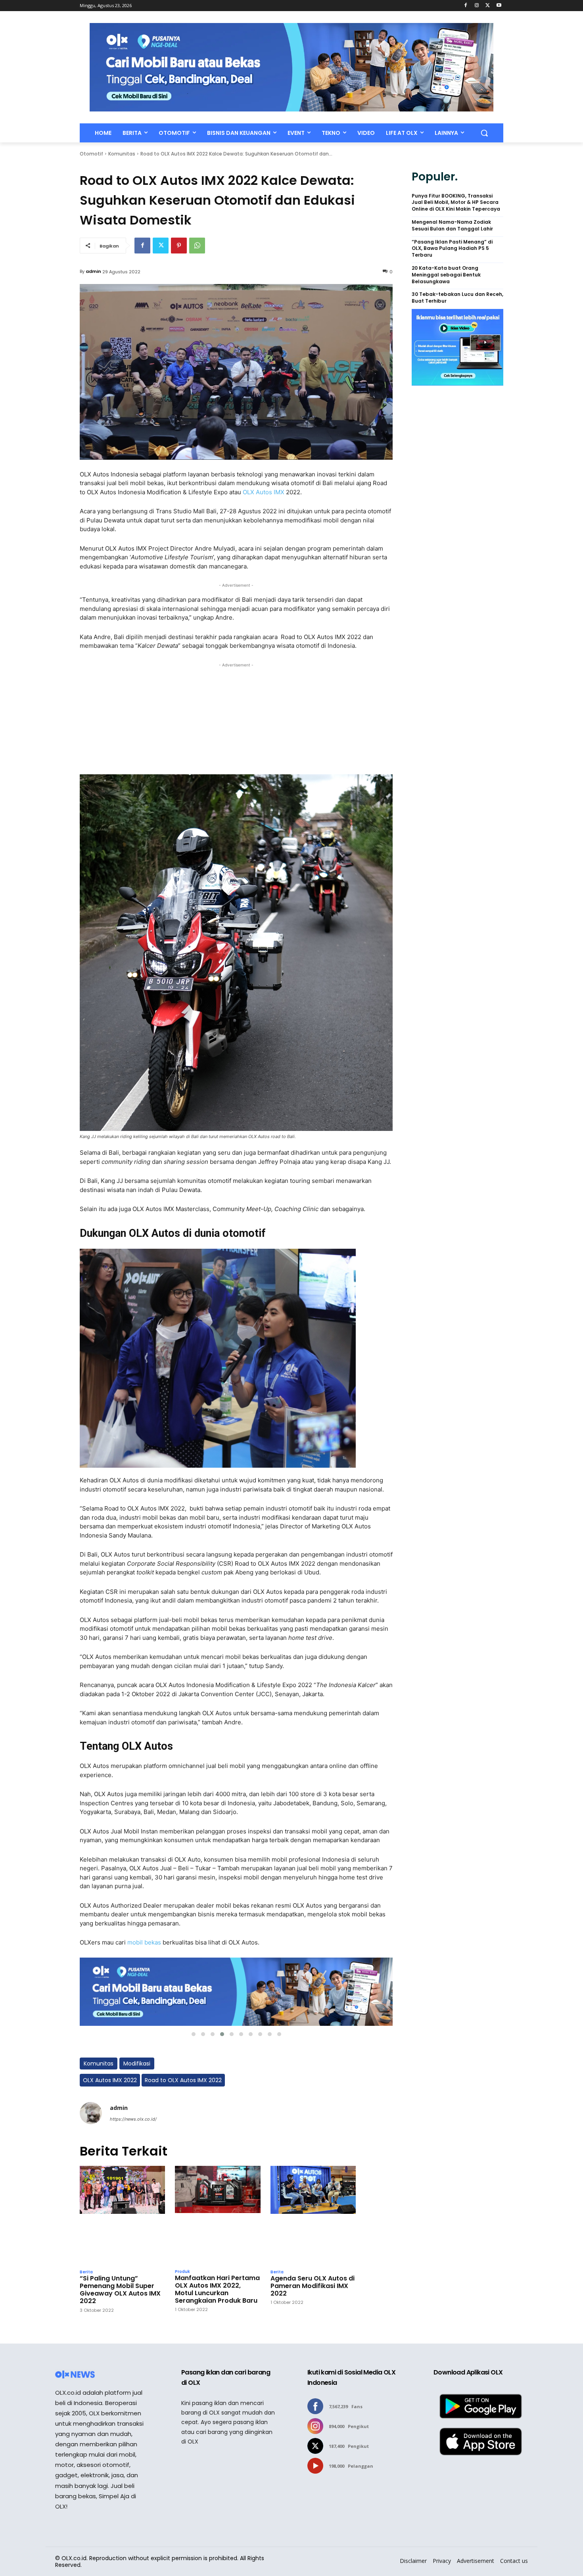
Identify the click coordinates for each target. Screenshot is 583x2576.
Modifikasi (137, 2063)
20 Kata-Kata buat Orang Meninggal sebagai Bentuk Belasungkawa (446, 275)
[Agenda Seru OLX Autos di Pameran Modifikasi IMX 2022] (313, 2215)
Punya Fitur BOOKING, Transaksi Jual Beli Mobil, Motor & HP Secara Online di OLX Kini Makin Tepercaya (456, 203)
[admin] (91, 2113)
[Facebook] (466, 6)
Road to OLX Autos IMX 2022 (183, 2080)
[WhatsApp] (197, 246)
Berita (86, 2272)
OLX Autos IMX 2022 (110, 2080)
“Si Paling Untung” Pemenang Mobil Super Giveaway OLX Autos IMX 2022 (120, 2290)
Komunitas (122, 154)
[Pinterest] (179, 246)
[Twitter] (488, 6)
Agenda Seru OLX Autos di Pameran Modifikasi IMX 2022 (313, 2286)
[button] (484, 133)
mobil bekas (144, 1942)
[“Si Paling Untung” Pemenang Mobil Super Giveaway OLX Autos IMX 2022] (122, 2215)
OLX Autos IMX (264, 492)
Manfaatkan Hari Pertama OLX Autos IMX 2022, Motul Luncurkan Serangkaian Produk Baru (217, 2289)
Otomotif (91, 154)
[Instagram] (477, 6)
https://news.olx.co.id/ (133, 2119)
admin (93, 271)
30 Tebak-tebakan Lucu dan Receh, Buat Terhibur (457, 298)
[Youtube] (499, 6)
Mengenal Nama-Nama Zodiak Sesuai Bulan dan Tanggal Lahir (452, 226)
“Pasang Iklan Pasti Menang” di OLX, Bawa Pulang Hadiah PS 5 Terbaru (452, 249)
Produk (182, 2272)
